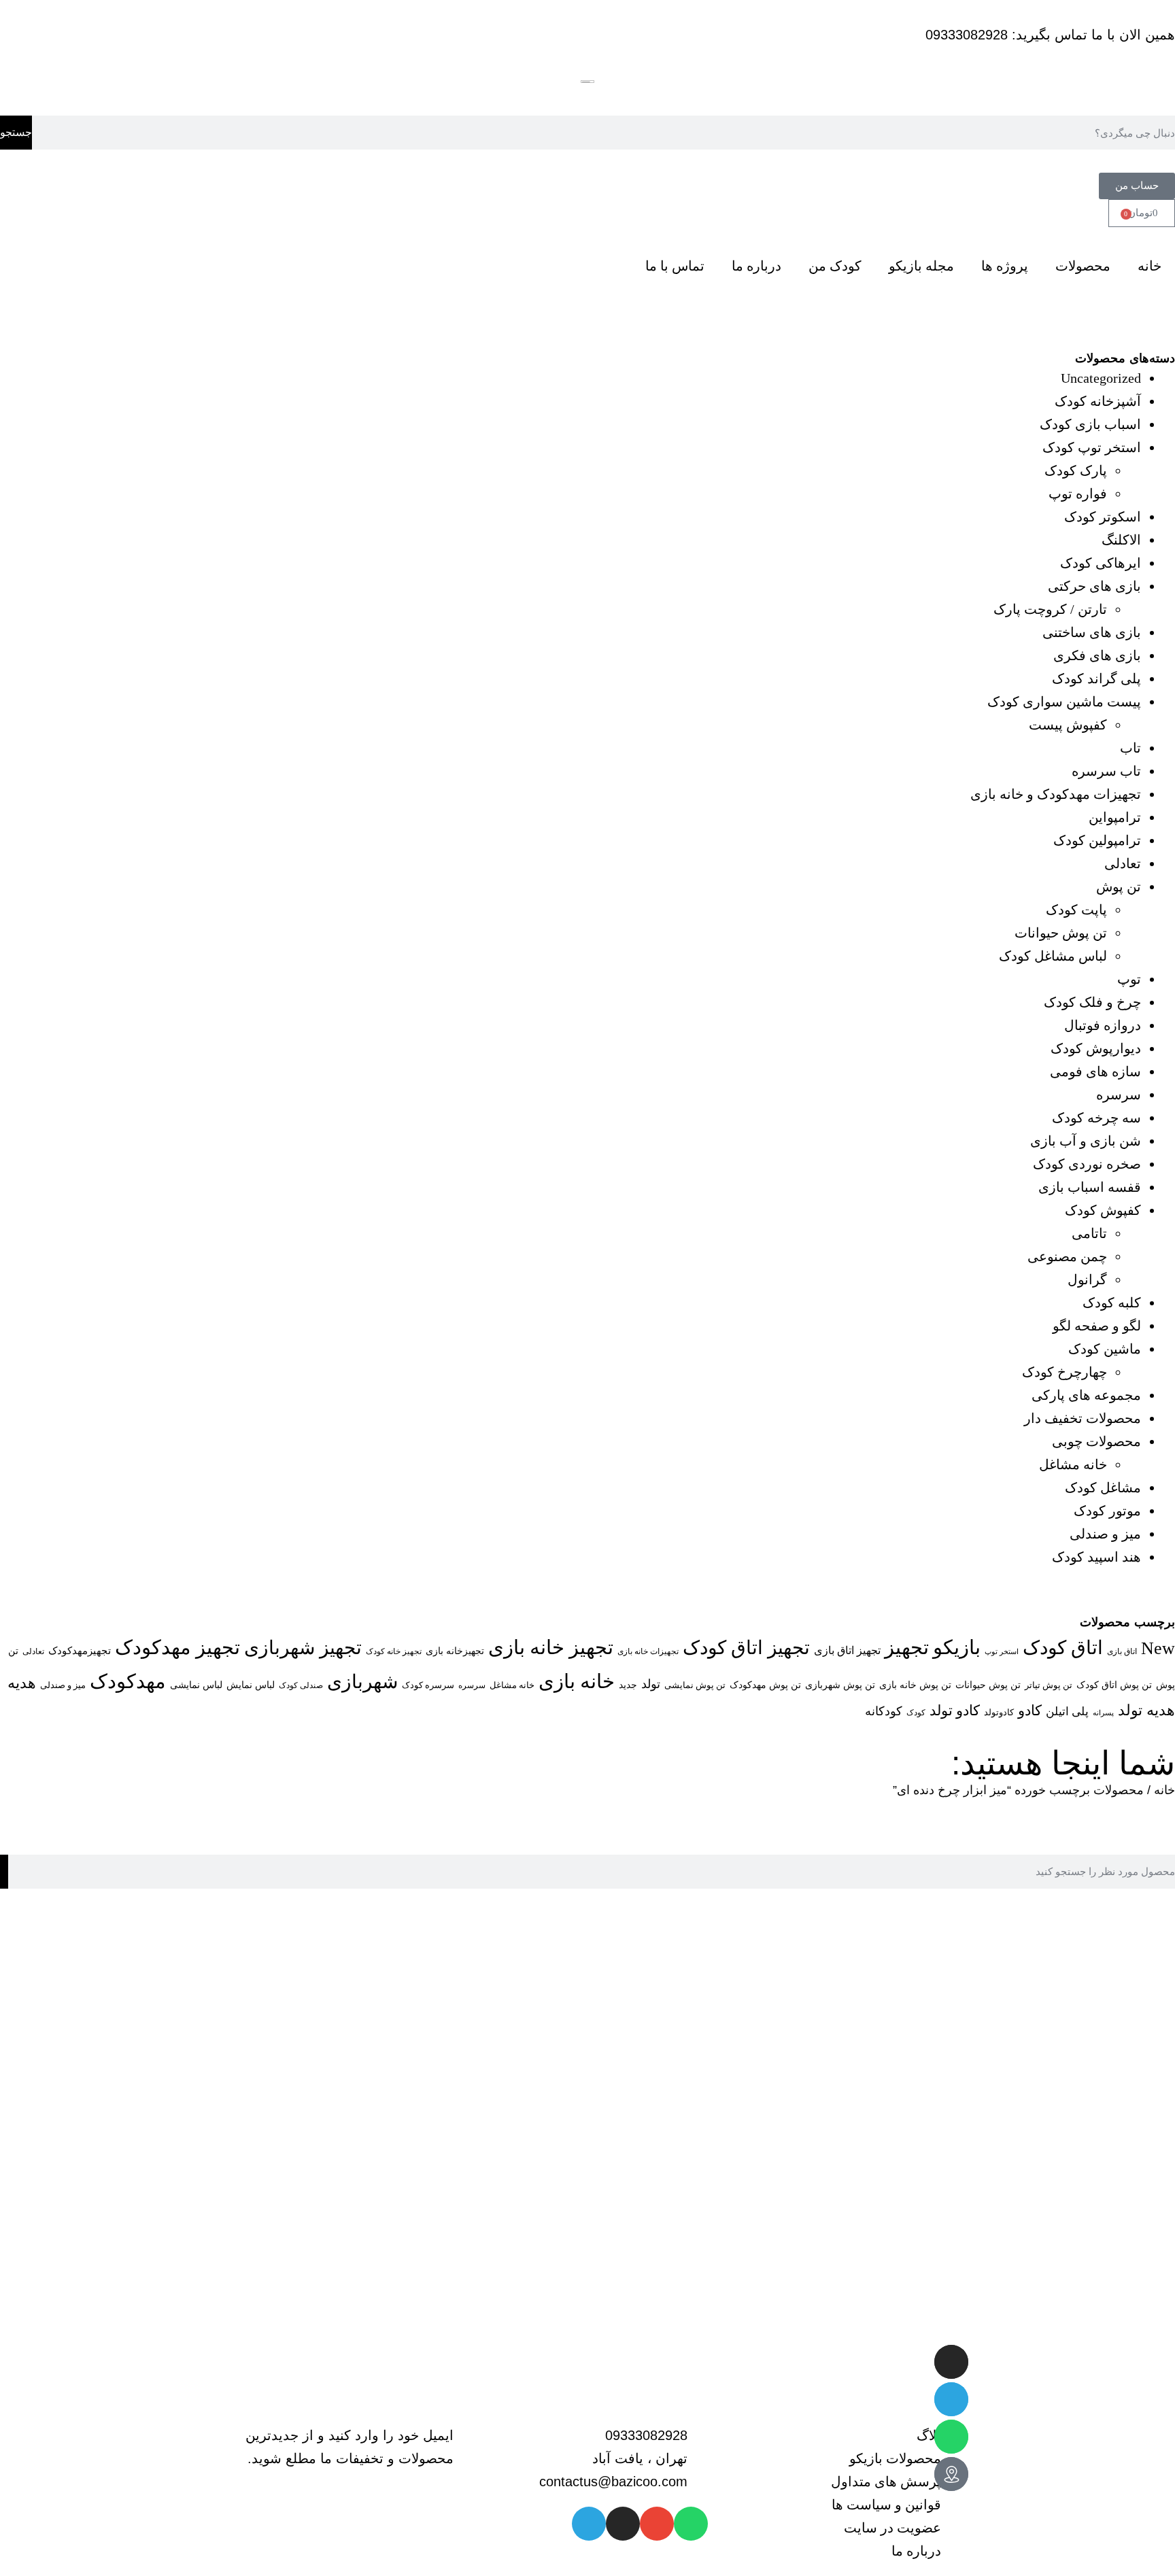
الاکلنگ (1121, 540)
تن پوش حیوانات (1061, 933)
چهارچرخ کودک (1065, 1372)
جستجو (16, 132)
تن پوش (1119, 887)
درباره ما (756, 266)
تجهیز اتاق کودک (746, 1648)
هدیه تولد (1146, 1711)
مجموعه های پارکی (1086, 1395)
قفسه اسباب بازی (1090, 1187)
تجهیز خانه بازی (551, 1647)
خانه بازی (577, 1681)
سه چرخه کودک (1096, 1118)
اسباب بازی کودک (1090, 424)
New (1158, 1648)
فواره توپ (1078, 494)
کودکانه (884, 1711)
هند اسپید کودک (1096, 1557)
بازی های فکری (1097, 655)
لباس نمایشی (196, 1685)
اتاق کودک (1063, 1648)
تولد (651, 1684)
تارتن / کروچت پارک (1050, 609)
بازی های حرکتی (1094, 586)
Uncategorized (1101, 378)
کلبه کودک (1112, 1303)
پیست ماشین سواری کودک (1064, 702)
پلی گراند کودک (1096, 679)
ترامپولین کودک (1097, 840)
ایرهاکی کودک (1101, 563)
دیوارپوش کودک (1096, 1048)
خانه (1150, 266)
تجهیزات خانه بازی (648, 1652)
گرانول (1087, 1280)
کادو (1030, 1711)
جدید (628, 1685)
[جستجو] (4, 1872)
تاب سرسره (1106, 771)
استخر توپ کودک (1092, 447)
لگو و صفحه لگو (1097, 1326)
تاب (1130, 748)
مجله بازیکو (921, 266)
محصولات (1083, 266)
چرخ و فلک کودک (1092, 1002)
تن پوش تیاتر (1049, 1685)
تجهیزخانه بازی (455, 1651)
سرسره (1119, 1095)
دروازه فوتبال (1103, 1025)
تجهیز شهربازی (303, 1648)
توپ (1129, 979)
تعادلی (1123, 863)
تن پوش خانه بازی (915, 1685)
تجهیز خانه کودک (394, 1651)
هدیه (22, 1683)
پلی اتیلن (1067, 1711)
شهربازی (362, 1682)
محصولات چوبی (1096, 1441)
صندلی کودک (301, 1686)
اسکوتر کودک (1103, 517)
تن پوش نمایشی (695, 1685)
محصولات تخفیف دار (1083, 1418)
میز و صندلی (1105, 1534)
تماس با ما (675, 266)
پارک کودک (1076, 470)
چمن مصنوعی (1067, 1256)
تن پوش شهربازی (840, 1685)
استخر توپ (1002, 1651)
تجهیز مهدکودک (177, 1647)
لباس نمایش (251, 1685)
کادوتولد (999, 1712)
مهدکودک (128, 1681)
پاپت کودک (1076, 910)
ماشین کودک (1105, 1349)
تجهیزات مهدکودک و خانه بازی (1056, 794)
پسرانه (1103, 1713)
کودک (916, 1713)
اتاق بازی (1122, 1651)
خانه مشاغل (1073, 1464)
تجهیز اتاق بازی (847, 1650)
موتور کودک (1107, 1511)
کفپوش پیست (1068, 725)
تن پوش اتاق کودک (1114, 1685)
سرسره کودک (428, 1685)
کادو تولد (955, 1711)
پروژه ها (1005, 266)
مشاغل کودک (1103, 1488)
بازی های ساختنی (1092, 632)
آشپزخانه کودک (1098, 401)
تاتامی (1089, 1233)
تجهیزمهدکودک (80, 1651)
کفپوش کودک (1103, 1210)
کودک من (835, 266)
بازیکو (957, 1647)
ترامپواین (1115, 817)
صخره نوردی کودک (1087, 1164)
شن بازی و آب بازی (1086, 1141)
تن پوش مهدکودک (765, 1685)
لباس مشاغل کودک (1053, 956)
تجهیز (907, 1647)
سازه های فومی (1095, 1071)
